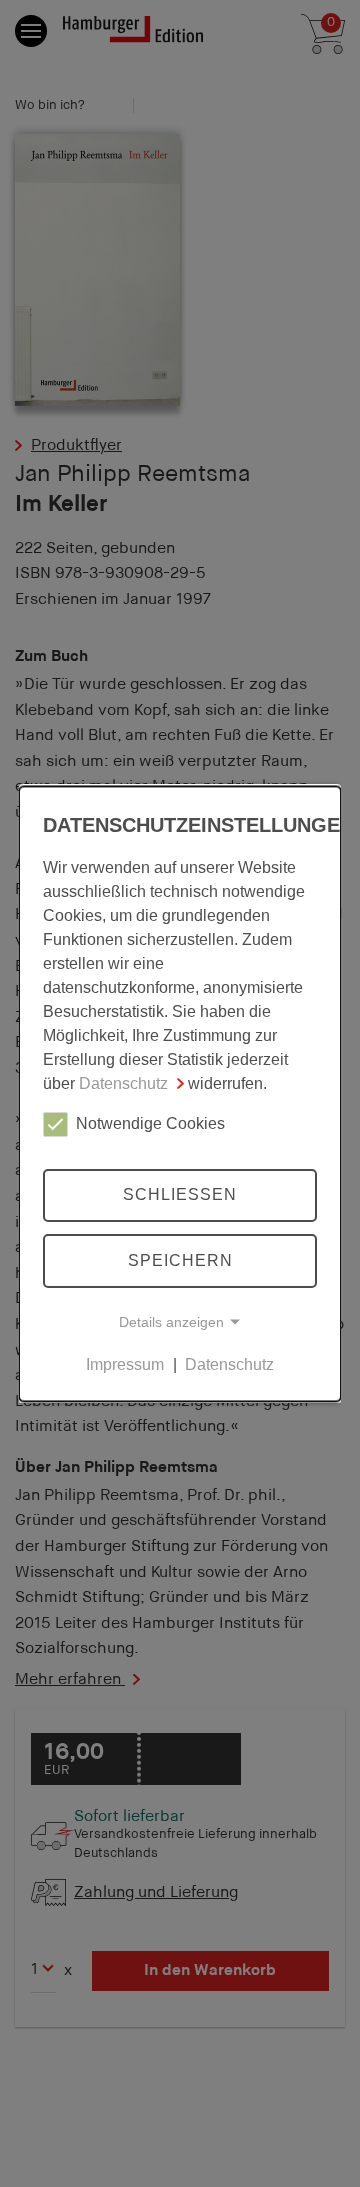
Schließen (180, 1195)
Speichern (180, 1260)
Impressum (125, 1364)
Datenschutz (123, 1083)
